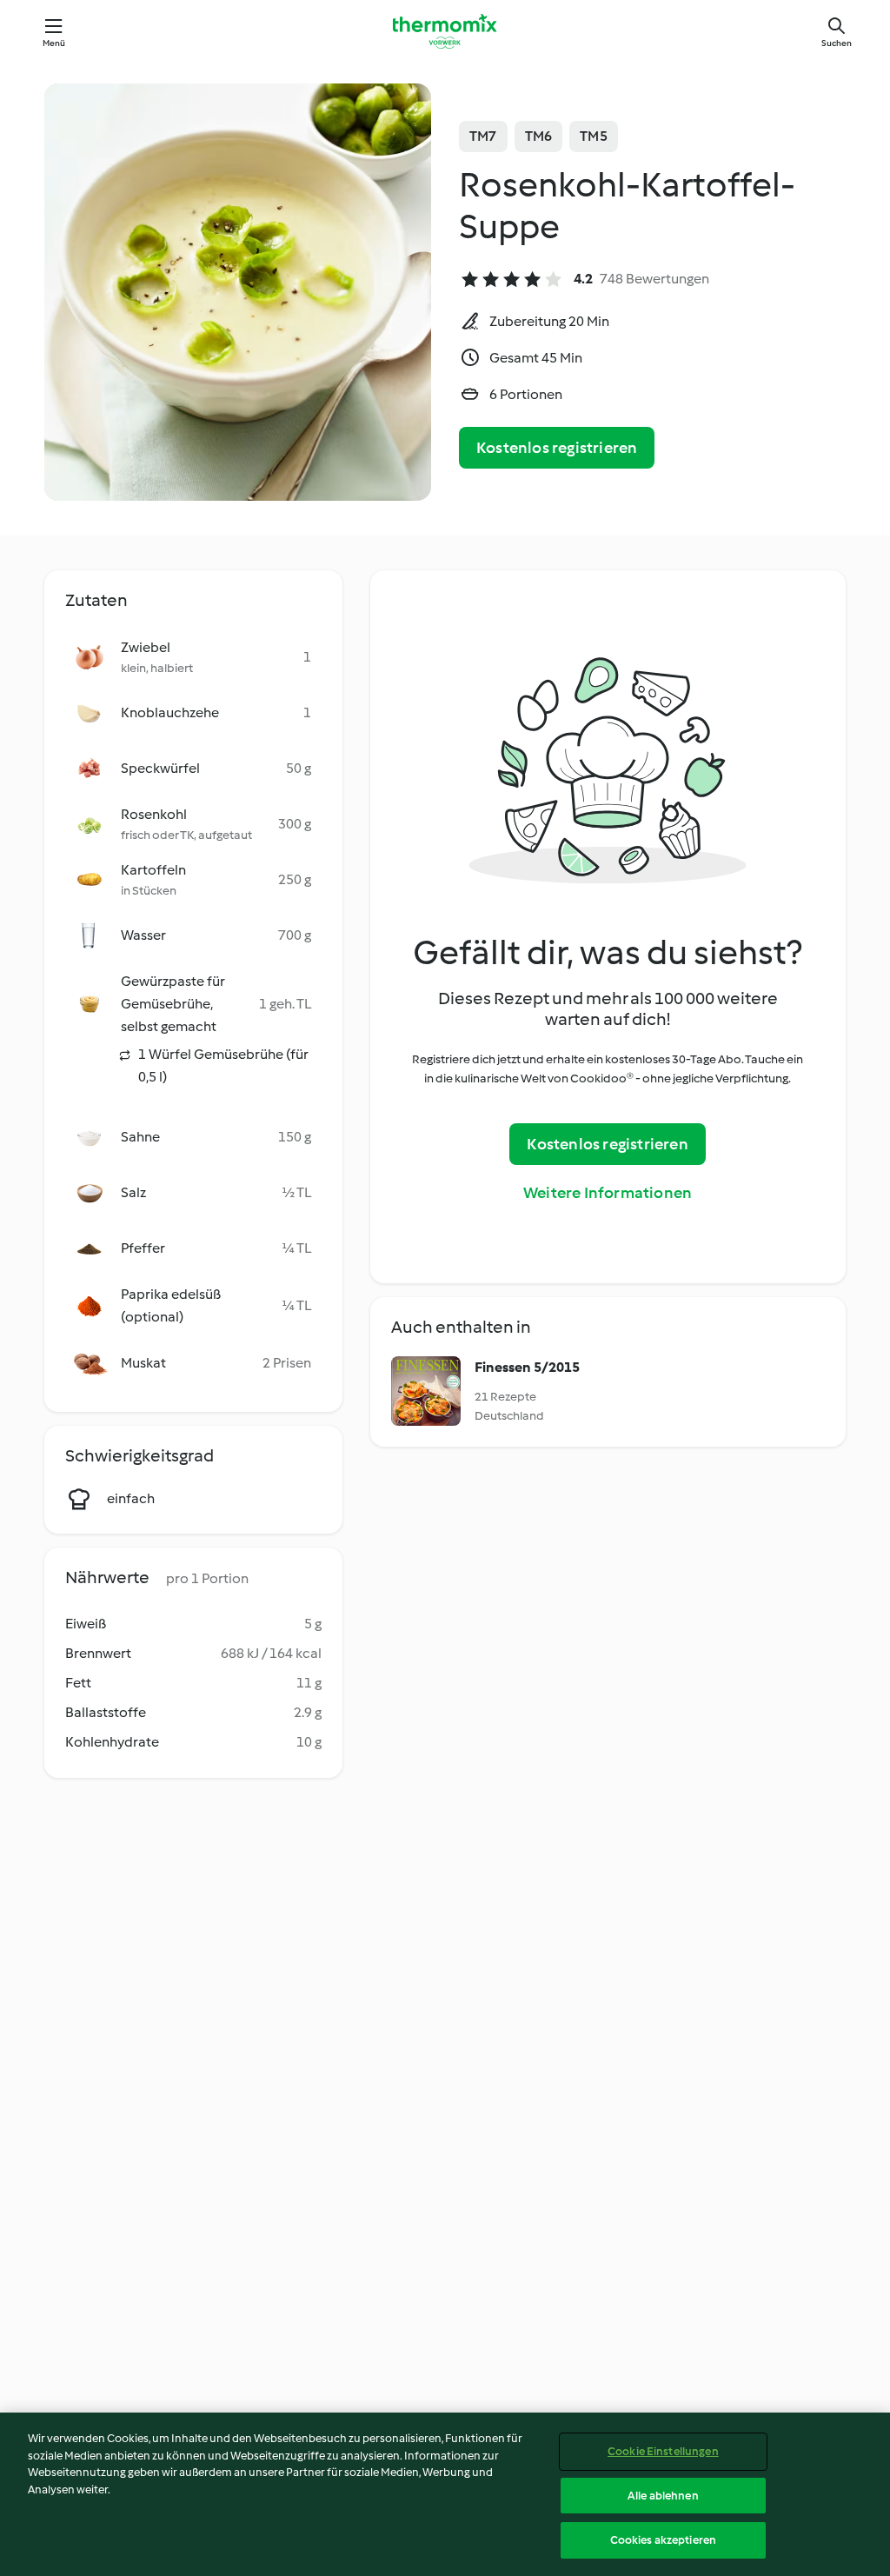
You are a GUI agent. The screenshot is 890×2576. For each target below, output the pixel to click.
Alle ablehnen (663, 2496)
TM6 (539, 136)
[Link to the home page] (445, 31)
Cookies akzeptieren (663, 2540)
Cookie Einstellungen (663, 2451)
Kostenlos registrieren (557, 448)
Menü (54, 43)
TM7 (483, 136)
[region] (445, 2494)
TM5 (594, 136)
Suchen (837, 43)
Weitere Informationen (608, 1193)
